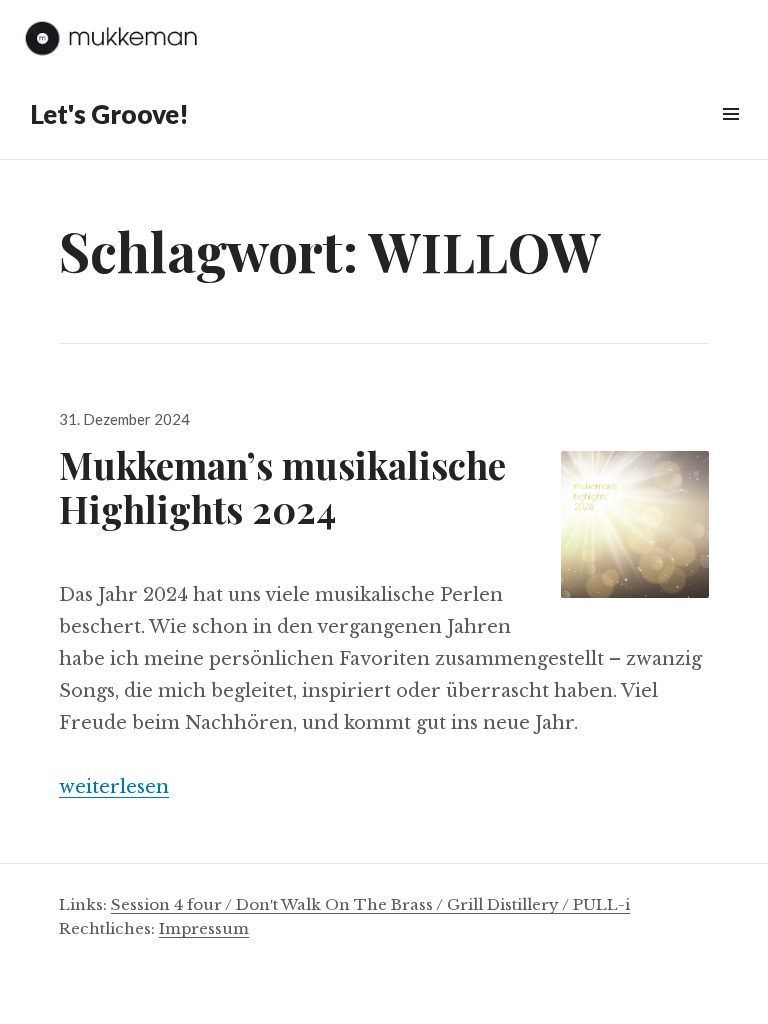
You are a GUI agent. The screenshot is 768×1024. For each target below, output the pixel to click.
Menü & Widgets (730, 136)
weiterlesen (114, 787)
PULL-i (601, 904)
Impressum (204, 928)
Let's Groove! (109, 114)
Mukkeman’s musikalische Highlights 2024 (282, 486)
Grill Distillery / (510, 904)
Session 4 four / (173, 904)
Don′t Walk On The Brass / (341, 904)
